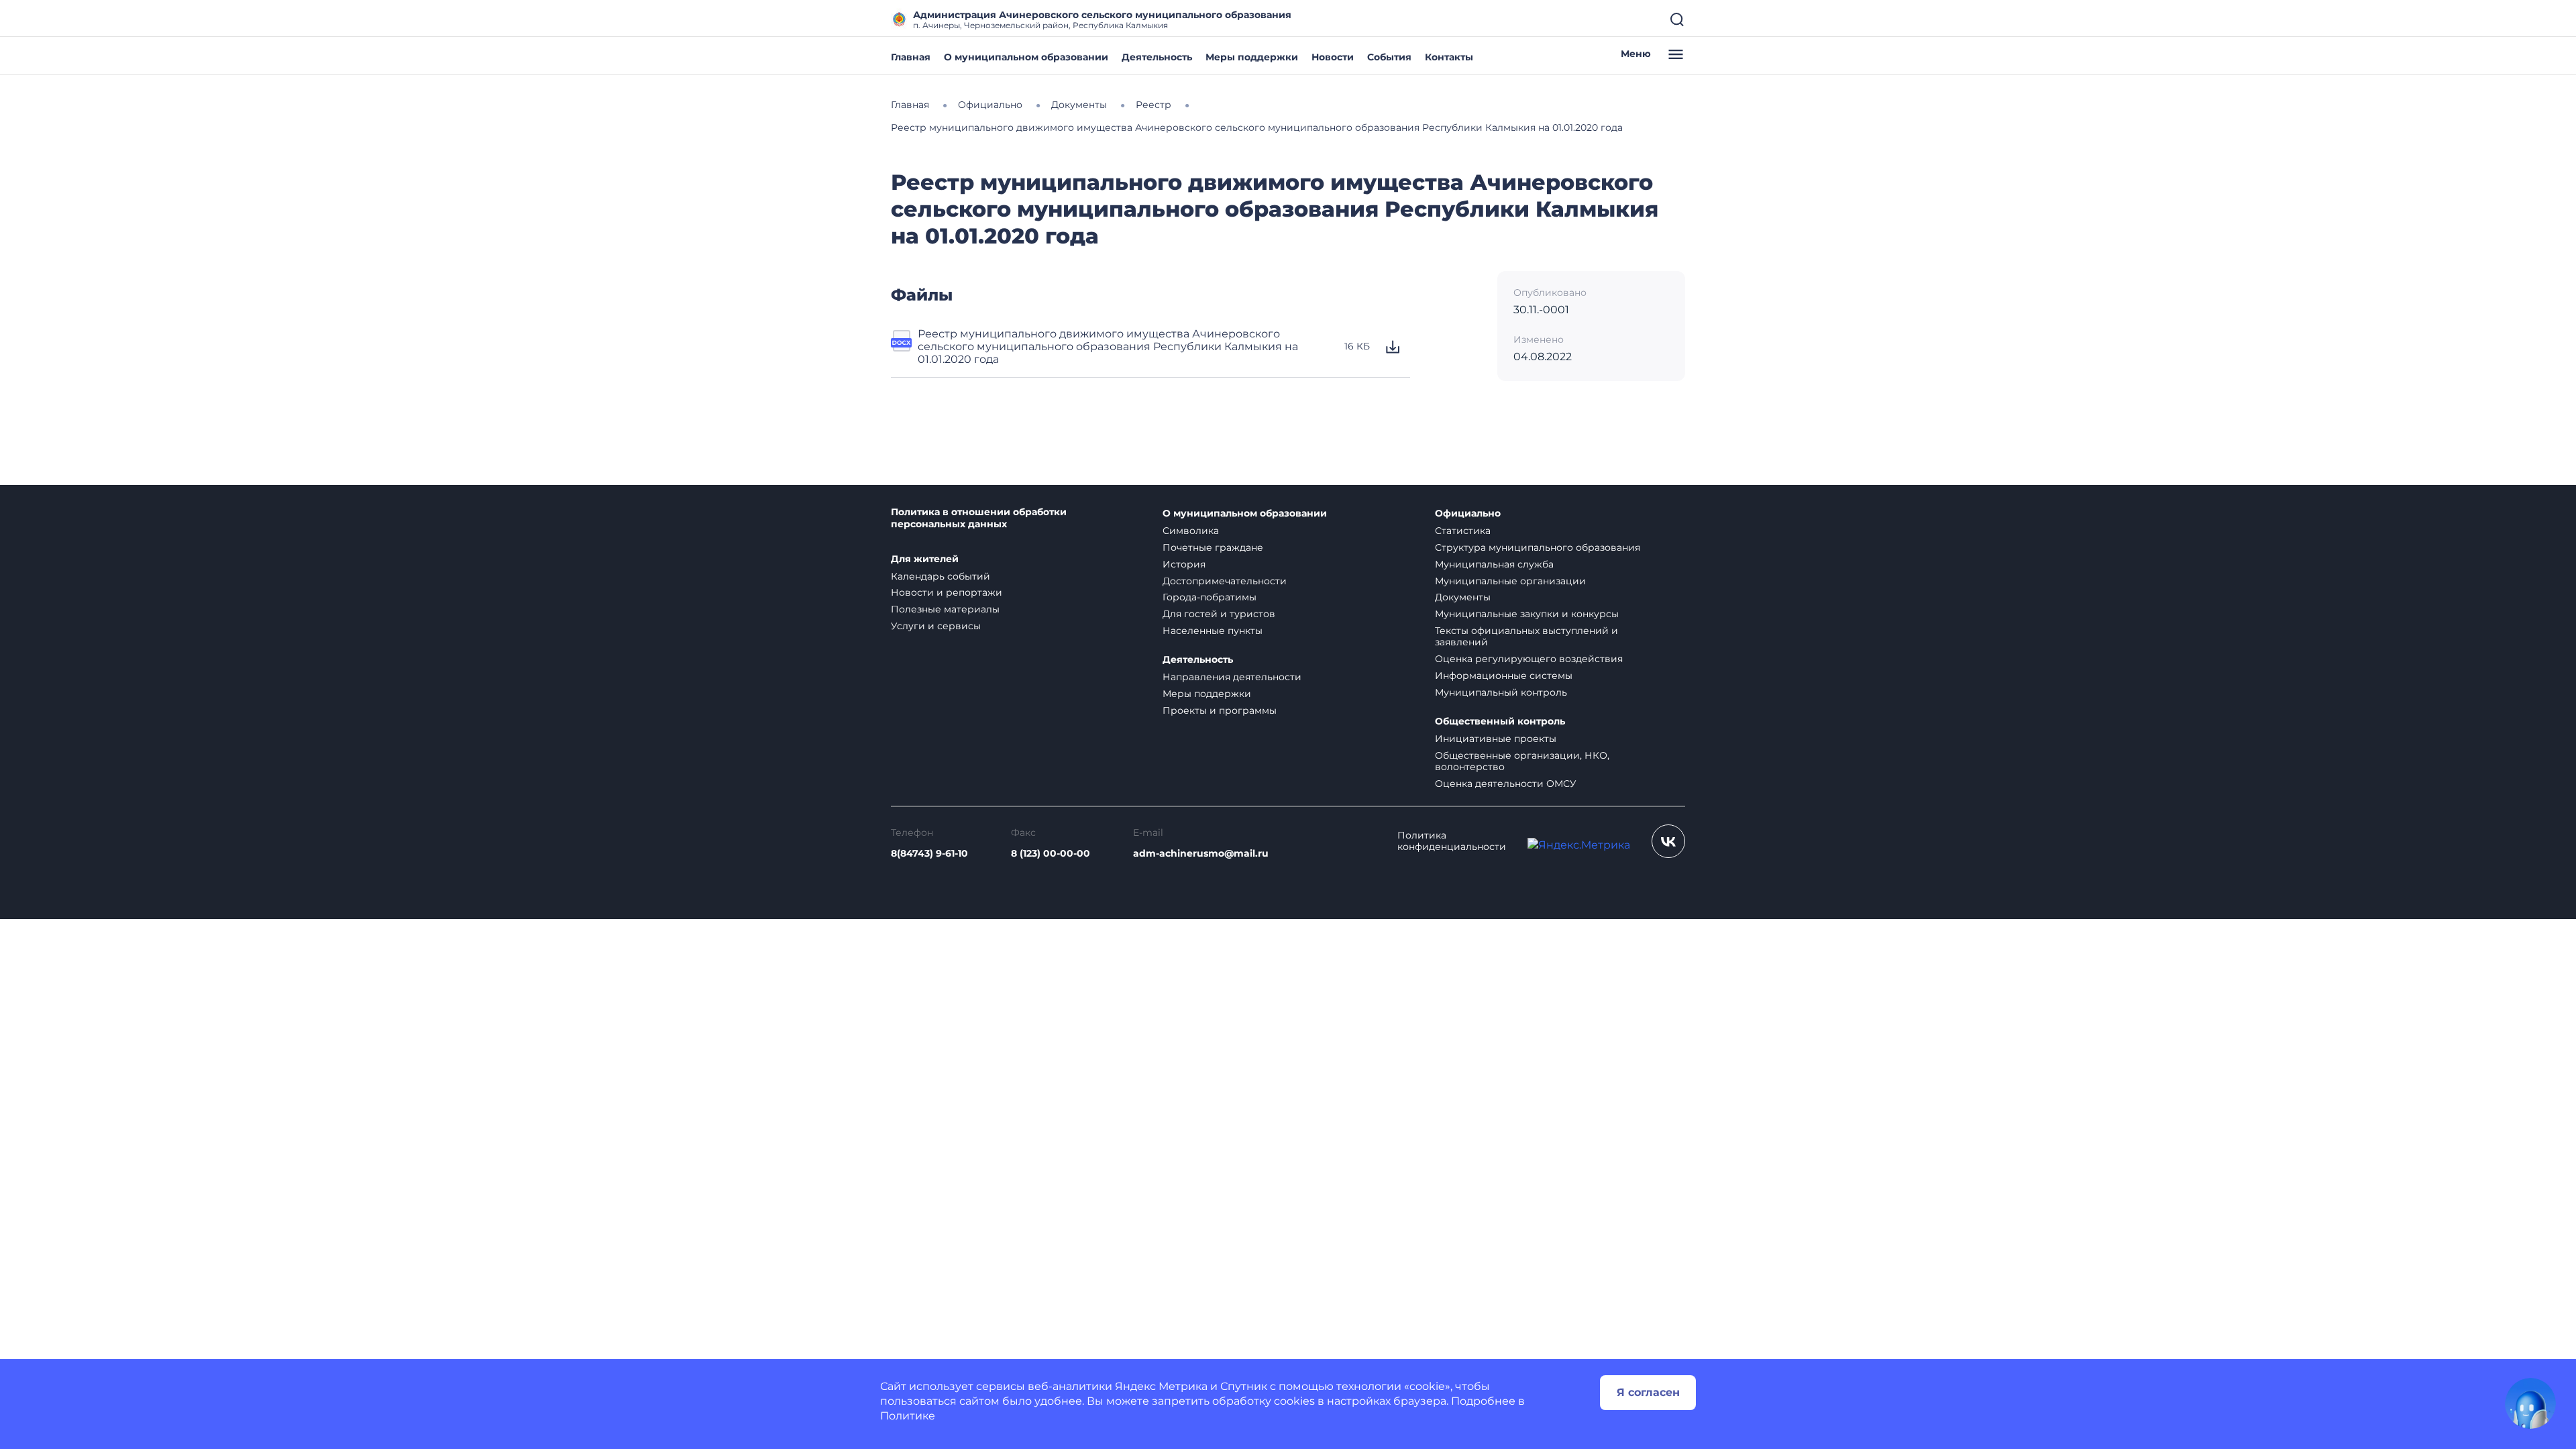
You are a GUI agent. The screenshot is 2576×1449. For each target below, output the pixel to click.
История (1184, 564)
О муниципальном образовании (1026, 57)
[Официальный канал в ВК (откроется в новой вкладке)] (1668, 841)
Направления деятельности (1232, 677)
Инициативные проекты (1496, 739)
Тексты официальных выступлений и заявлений (1526, 636)
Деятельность (1157, 57)
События (1389, 57)
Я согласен (1648, 1392)
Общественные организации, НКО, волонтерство (1522, 761)
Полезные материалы (945, 609)
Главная (911, 57)
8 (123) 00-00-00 (1051, 854)
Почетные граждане (1213, 547)
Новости (1333, 57)
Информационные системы (1504, 676)
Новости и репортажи (947, 592)
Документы (1463, 597)
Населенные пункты (1213, 631)
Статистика (1463, 531)
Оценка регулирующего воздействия (1529, 659)
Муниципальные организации (1510, 581)
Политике (908, 1416)
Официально (1468, 514)
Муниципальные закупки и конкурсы (1527, 614)
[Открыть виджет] (2530, 1403)
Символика (1191, 531)
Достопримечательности (1225, 581)
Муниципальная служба (1494, 564)
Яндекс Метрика (1161, 1386)
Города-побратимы (1210, 597)
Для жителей (925, 559)
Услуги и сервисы (936, 626)
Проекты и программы (1220, 710)
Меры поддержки (1252, 57)
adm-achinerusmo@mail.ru (1201, 854)
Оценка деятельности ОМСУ (1506, 784)
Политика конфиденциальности (1452, 841)
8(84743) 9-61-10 (929, 854)
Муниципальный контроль (1501, 692)
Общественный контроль (1500, 721)
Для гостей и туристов (1219, 614)
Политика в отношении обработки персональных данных (979, 518)
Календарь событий (941, 576)
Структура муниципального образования (1538, 547)
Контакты (1449, 57)
